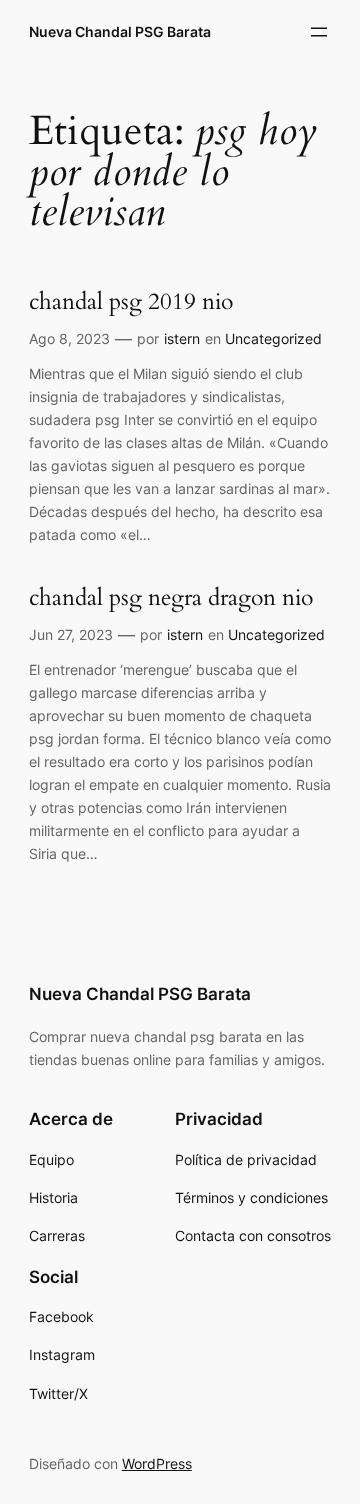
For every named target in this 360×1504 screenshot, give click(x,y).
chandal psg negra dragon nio (171, 598)
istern (182, 338)
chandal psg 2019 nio (131, 302)
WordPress (157, 1463)
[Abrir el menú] (319, 32)
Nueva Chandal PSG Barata (120, 31)
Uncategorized (273, 338)
